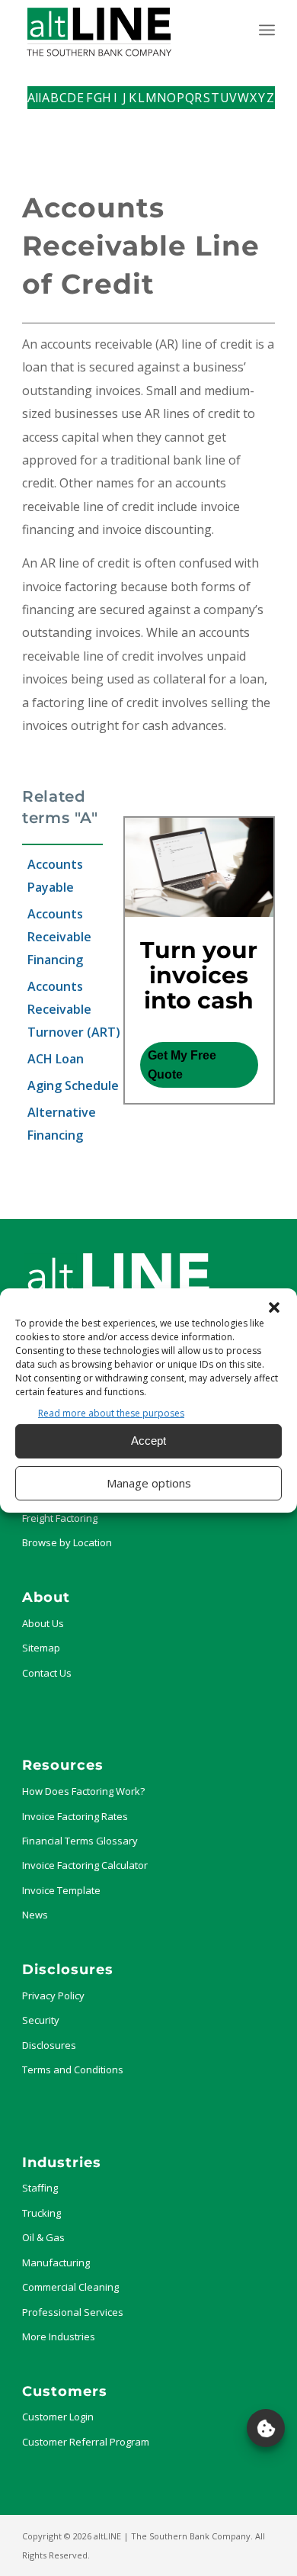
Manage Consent (266, 2428)
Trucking (42, 2213)
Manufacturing (56, 2262)
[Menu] (267, 30)
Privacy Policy (53, 1996)
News (35, 1915)
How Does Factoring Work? (83, 1791)
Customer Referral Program (86, 2442)
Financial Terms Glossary (80, 1841)
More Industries (59, 2336)
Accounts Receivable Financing (59, 937)
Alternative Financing (62, 1124)
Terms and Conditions (73, 2069)
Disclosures (49, 2045)
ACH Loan (56, 1059)
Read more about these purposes (111, 1413)
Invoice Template (61, 1890)
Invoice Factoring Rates (75, 1816)
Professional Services (73, 2312)
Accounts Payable (55, 876)
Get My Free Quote (182, 1065)
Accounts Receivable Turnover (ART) (74, 1009)
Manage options (149, 1483)
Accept (148, 1441)
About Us (43, 1623)
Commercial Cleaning (70, 2287)
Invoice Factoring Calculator (85, 1865)
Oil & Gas (43, 2237)
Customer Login (58, 2417)
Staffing (40, 2188)
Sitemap (41, 1648)
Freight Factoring (60, 1518)
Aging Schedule (73, 1085)
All (34, 98)
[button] (274, 1307)
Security (41, 2020)
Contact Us (47, 1673)
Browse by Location (67, 1542)
